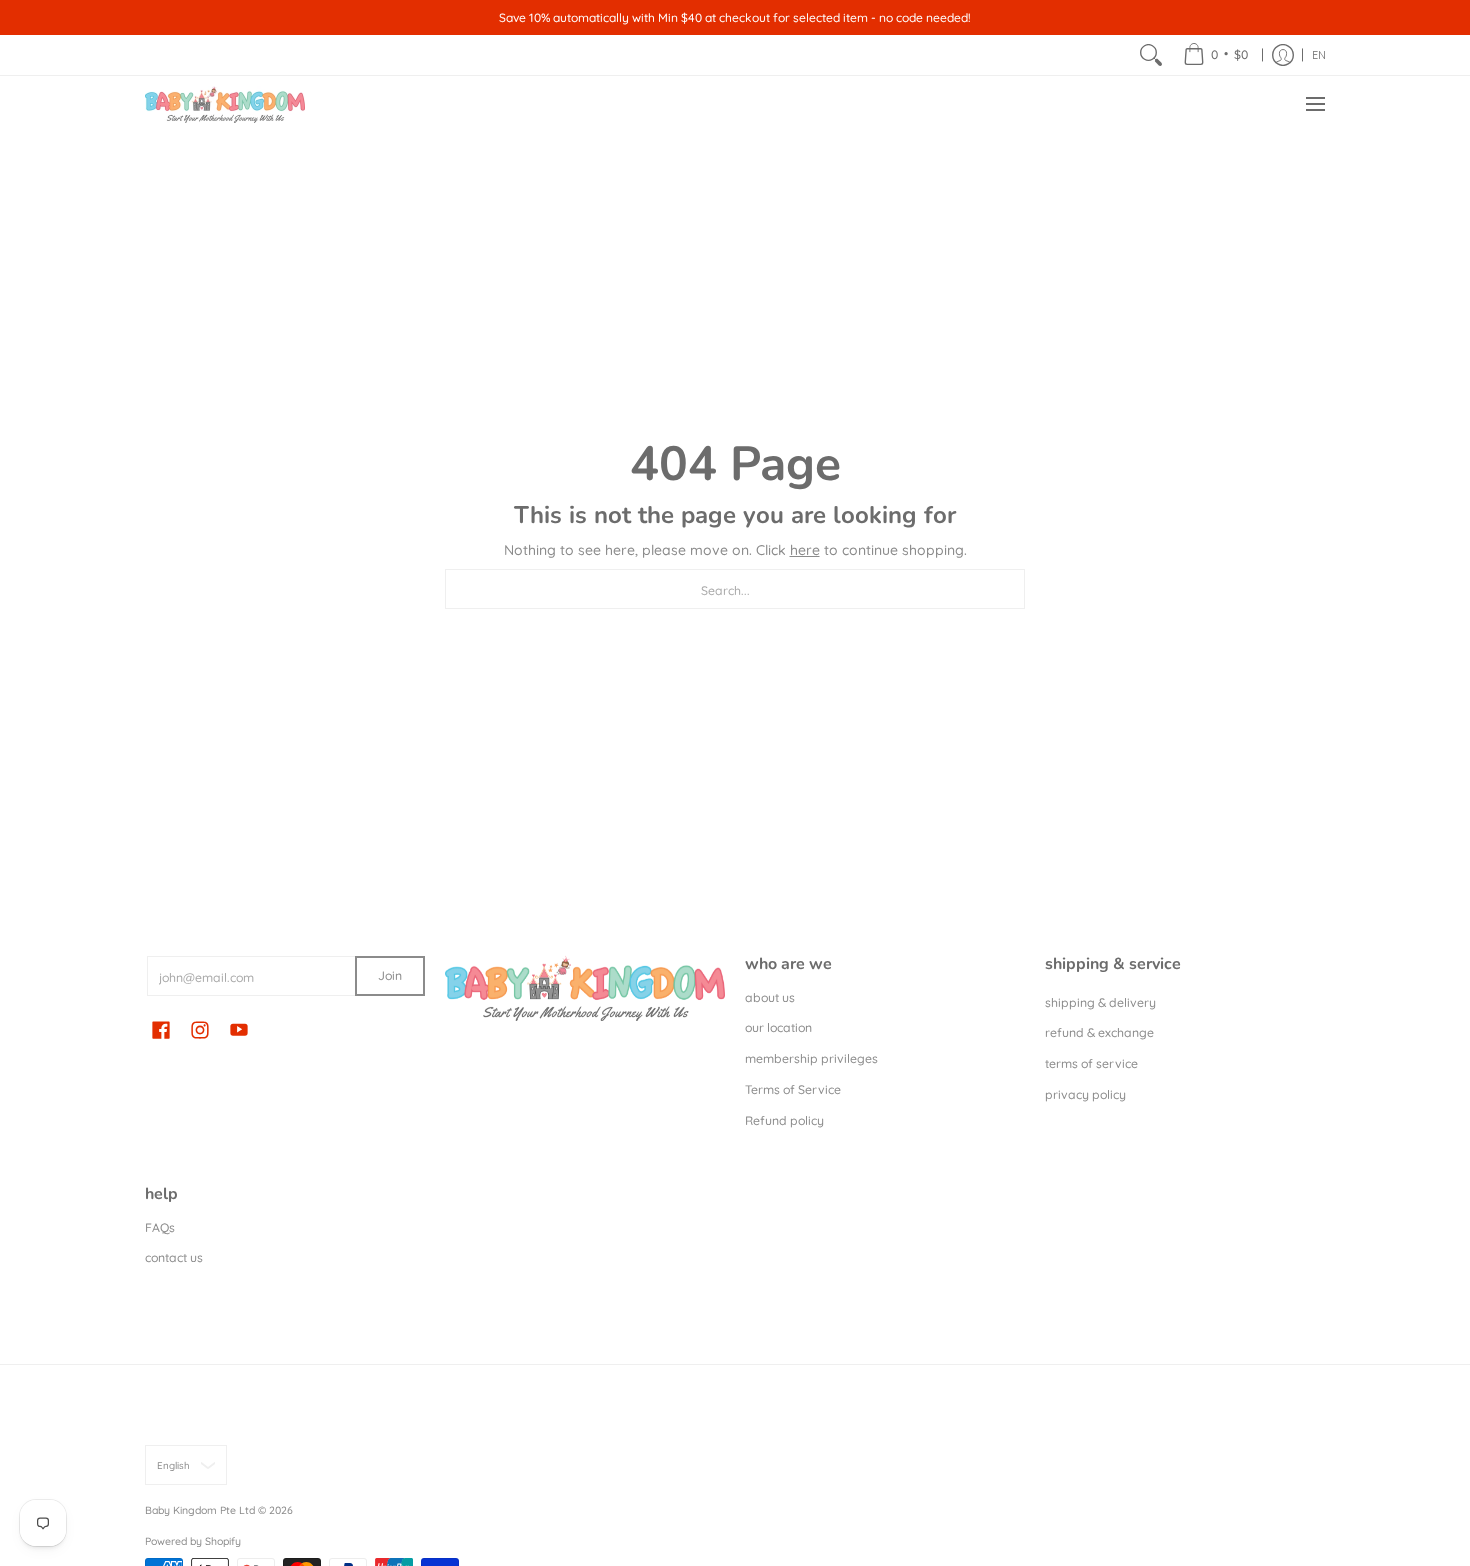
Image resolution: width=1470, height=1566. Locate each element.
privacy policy (1085, 1094)
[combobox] (735, 589)
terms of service (1091, 1063)
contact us (174, 1257)
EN (1319, 55)
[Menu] (1314, 104)
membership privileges (811, 1058)
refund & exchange (1099, 1032)
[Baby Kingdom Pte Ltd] (225, 104)
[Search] (1151, 55)
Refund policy (784, 1120)
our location (778, 1027)
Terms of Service (793, 1089)
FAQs (160, 1227)
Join (390, 975)
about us (770, 997)
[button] (161, 1029)
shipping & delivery (1100, 1002)
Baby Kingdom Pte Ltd (200, 1510)
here (805, 550)
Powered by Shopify (193, 1541)
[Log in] (1283, 55)
